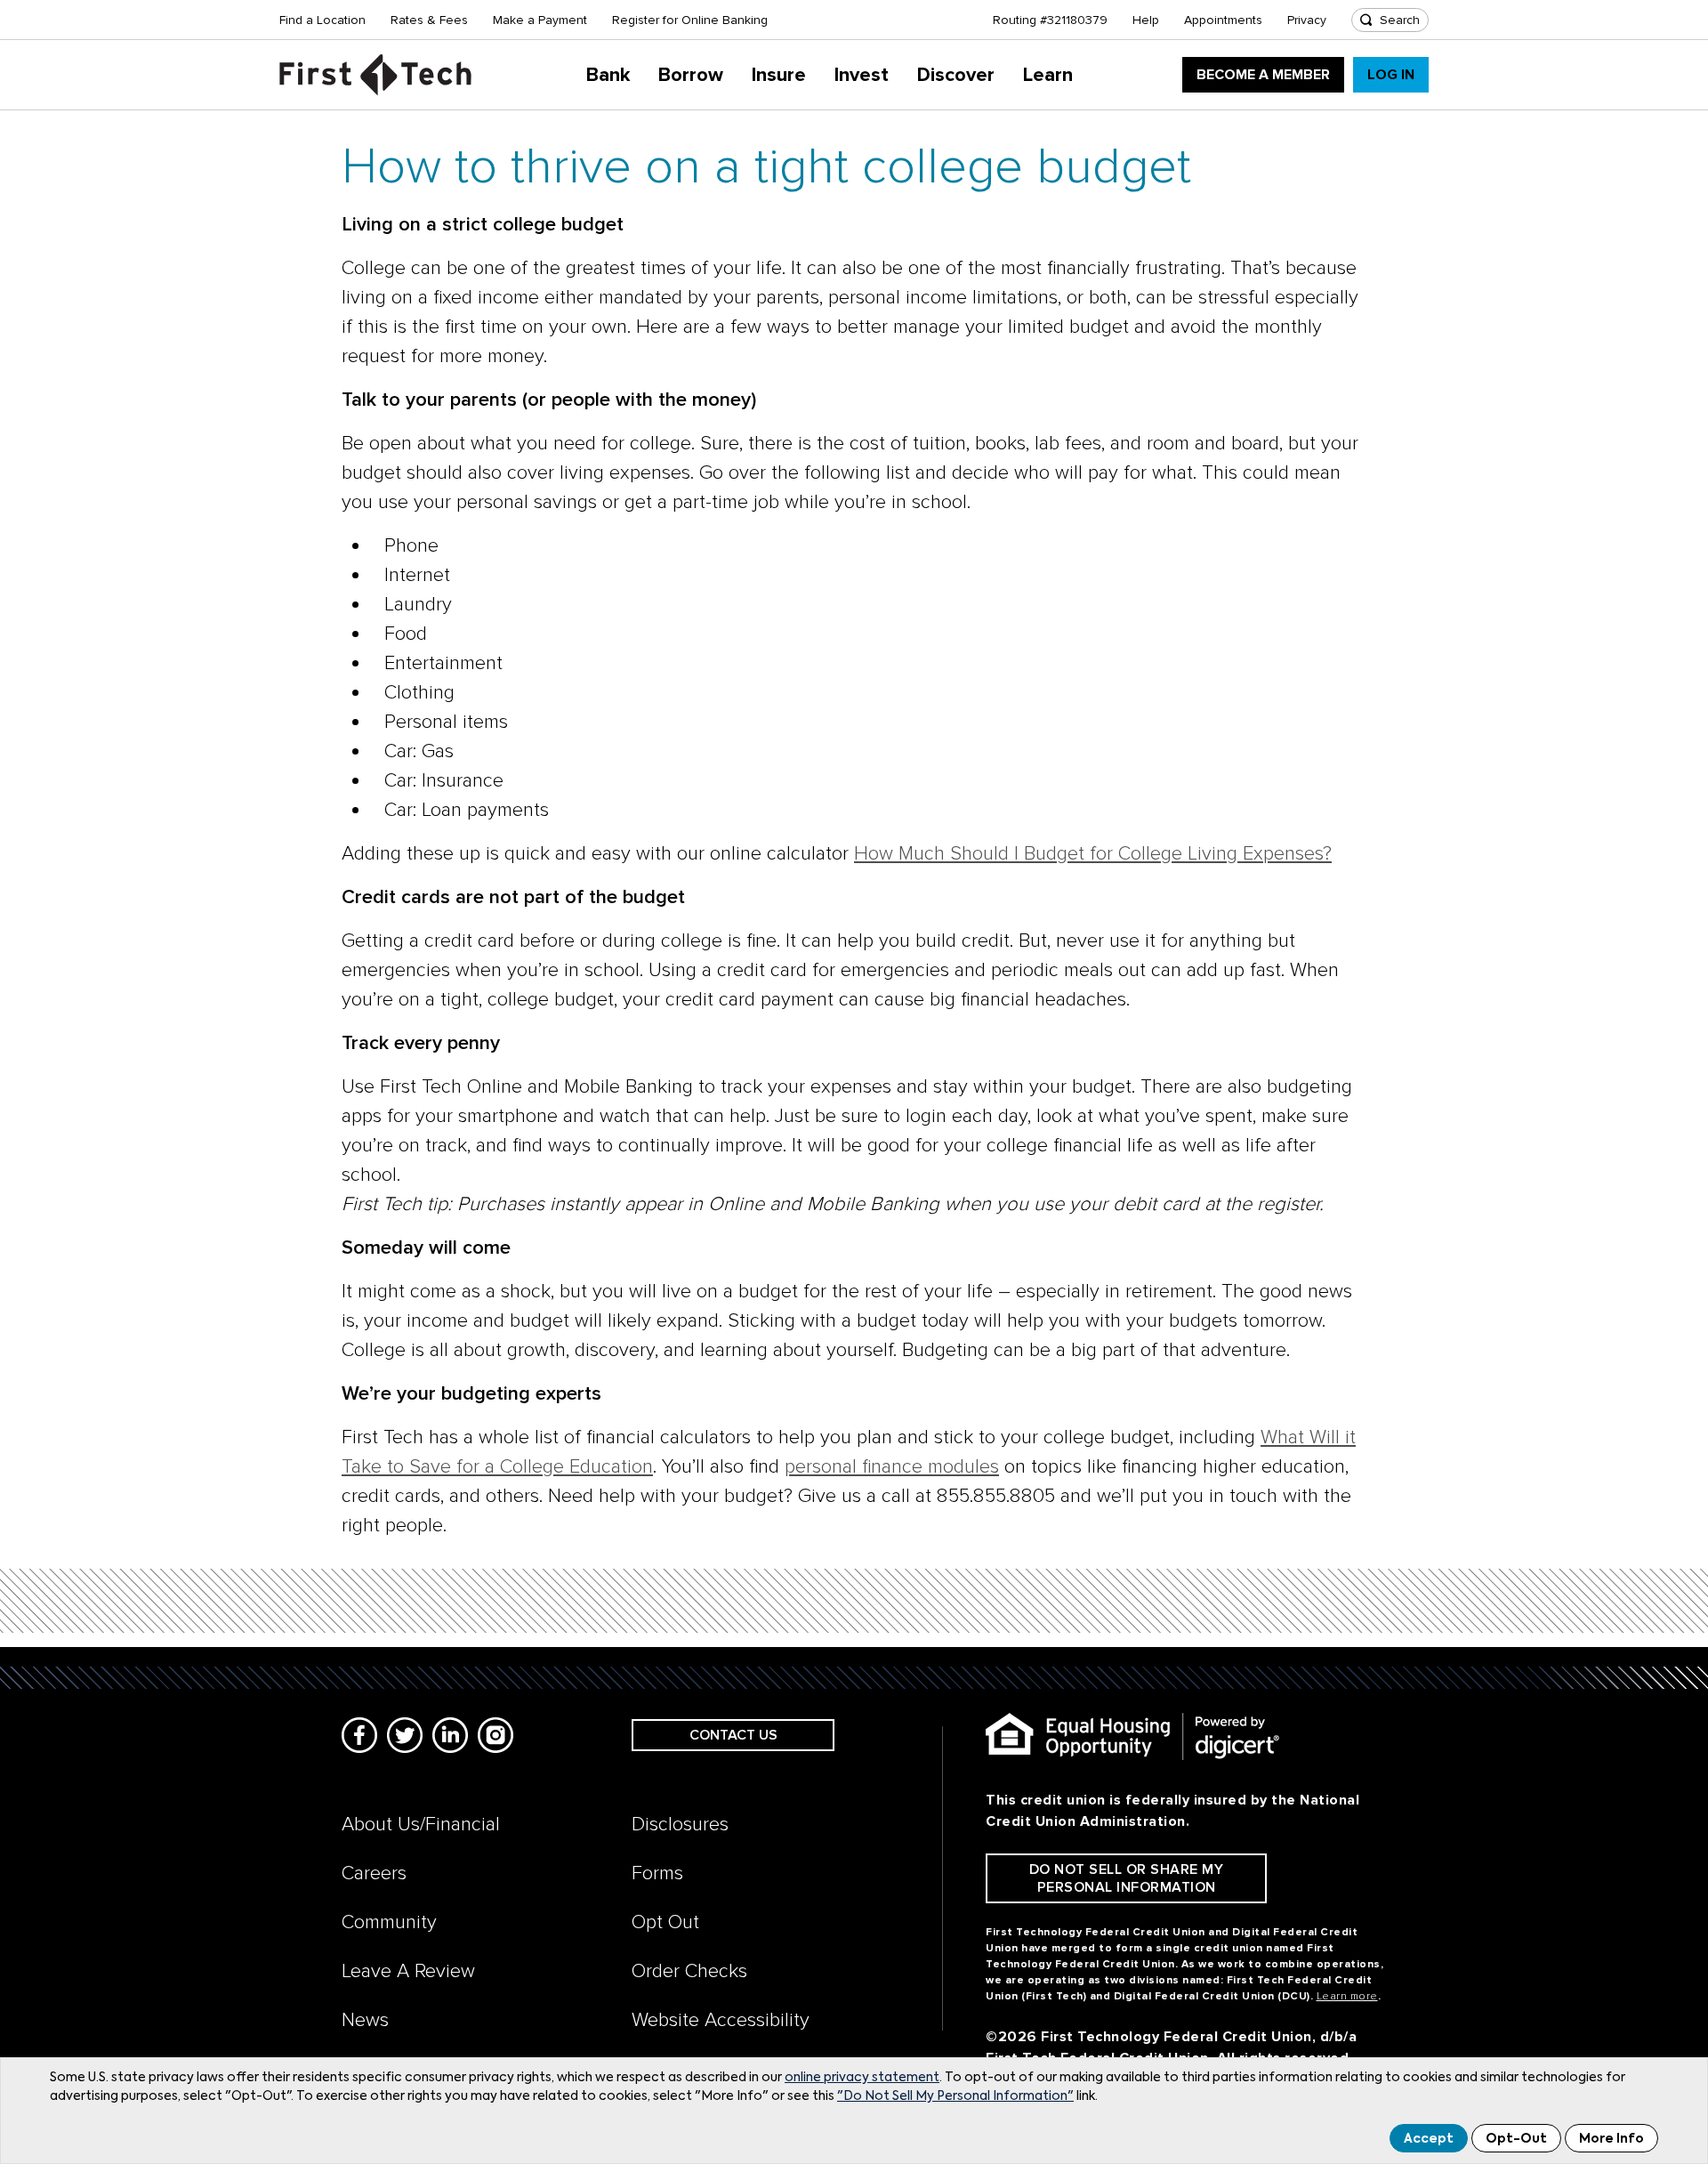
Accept (1429, 2139)
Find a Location (322, 20)
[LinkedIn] (450, 1735)
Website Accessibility (721, 2020)
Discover (956, 75)
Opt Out (665, 1922)
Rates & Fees (429, 20)
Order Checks (689, 1971)
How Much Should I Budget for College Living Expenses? (1093, 854)
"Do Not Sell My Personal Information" (955, 2096)
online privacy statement (862, 2078)
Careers (374, 1873)
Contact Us (733, 1735)
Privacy (1307, 20)
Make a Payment (540, 20)
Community (389, 1922)
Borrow (691, 75)
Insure (779, 75)
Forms (657, 1873)
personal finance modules (892, 1467)
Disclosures (680, 1825)
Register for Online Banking (690, 20)
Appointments (1223, 20)
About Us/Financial (421, 1825)
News (365, 2020)
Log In (1391, 75)
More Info (1611, 2139)
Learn (1048, 75)
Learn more (1347, 1996)
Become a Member (1263, 75)
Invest (862, 75)
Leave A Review (408, 1971)
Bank (608, 75)
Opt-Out (1516, 2139)
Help (1146, 20)
